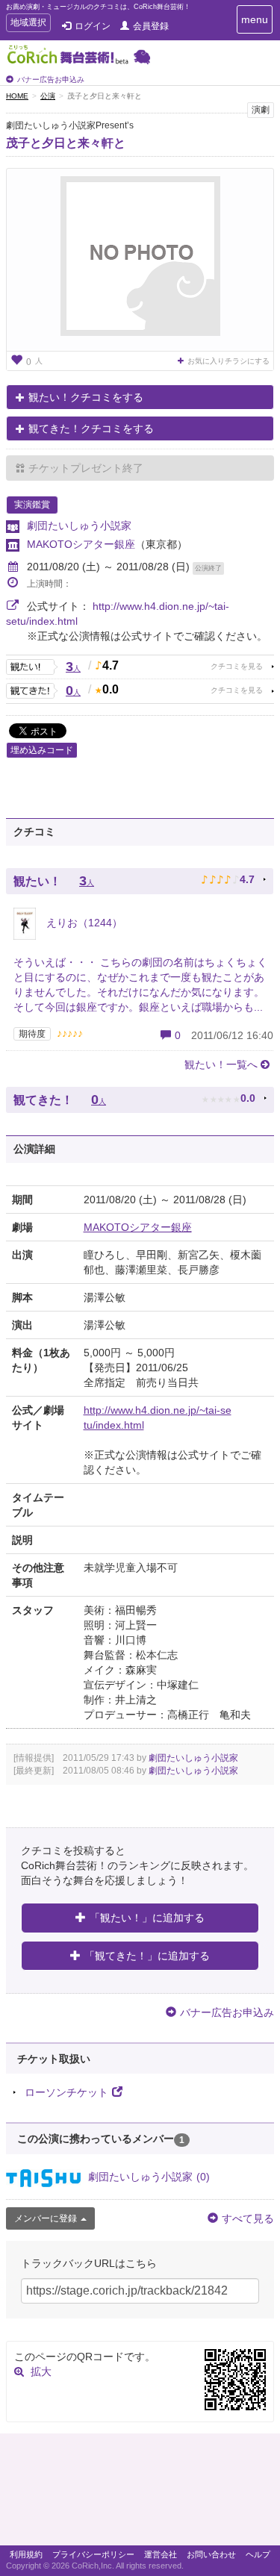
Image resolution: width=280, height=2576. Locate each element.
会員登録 (151, 26)
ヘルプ (258, 2554)
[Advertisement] (140, 2493)
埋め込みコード (42, 750)
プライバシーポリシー (93, 2554)
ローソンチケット (66, 2092)
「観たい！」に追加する (147, 1918)
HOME (17, 96)
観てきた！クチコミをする (91, 428)
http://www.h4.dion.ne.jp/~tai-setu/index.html (158, 1418)
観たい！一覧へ (221, 1064)
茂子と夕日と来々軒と (66, 143)
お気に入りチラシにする (228, 361)
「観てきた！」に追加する (147, 1956)
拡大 (41, 2371)
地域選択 (28, 24)
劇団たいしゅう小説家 (79, 526)
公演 (48, 96)
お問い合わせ (211, 2554)
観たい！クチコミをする (86, 397)
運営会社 (161, 2554)
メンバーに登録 (46, 2218)
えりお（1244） (83, 923)
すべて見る (248, 2218)
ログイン (93, 26)
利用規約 (26, 2554)
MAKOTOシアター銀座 (81, 544)
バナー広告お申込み (51, 79)
